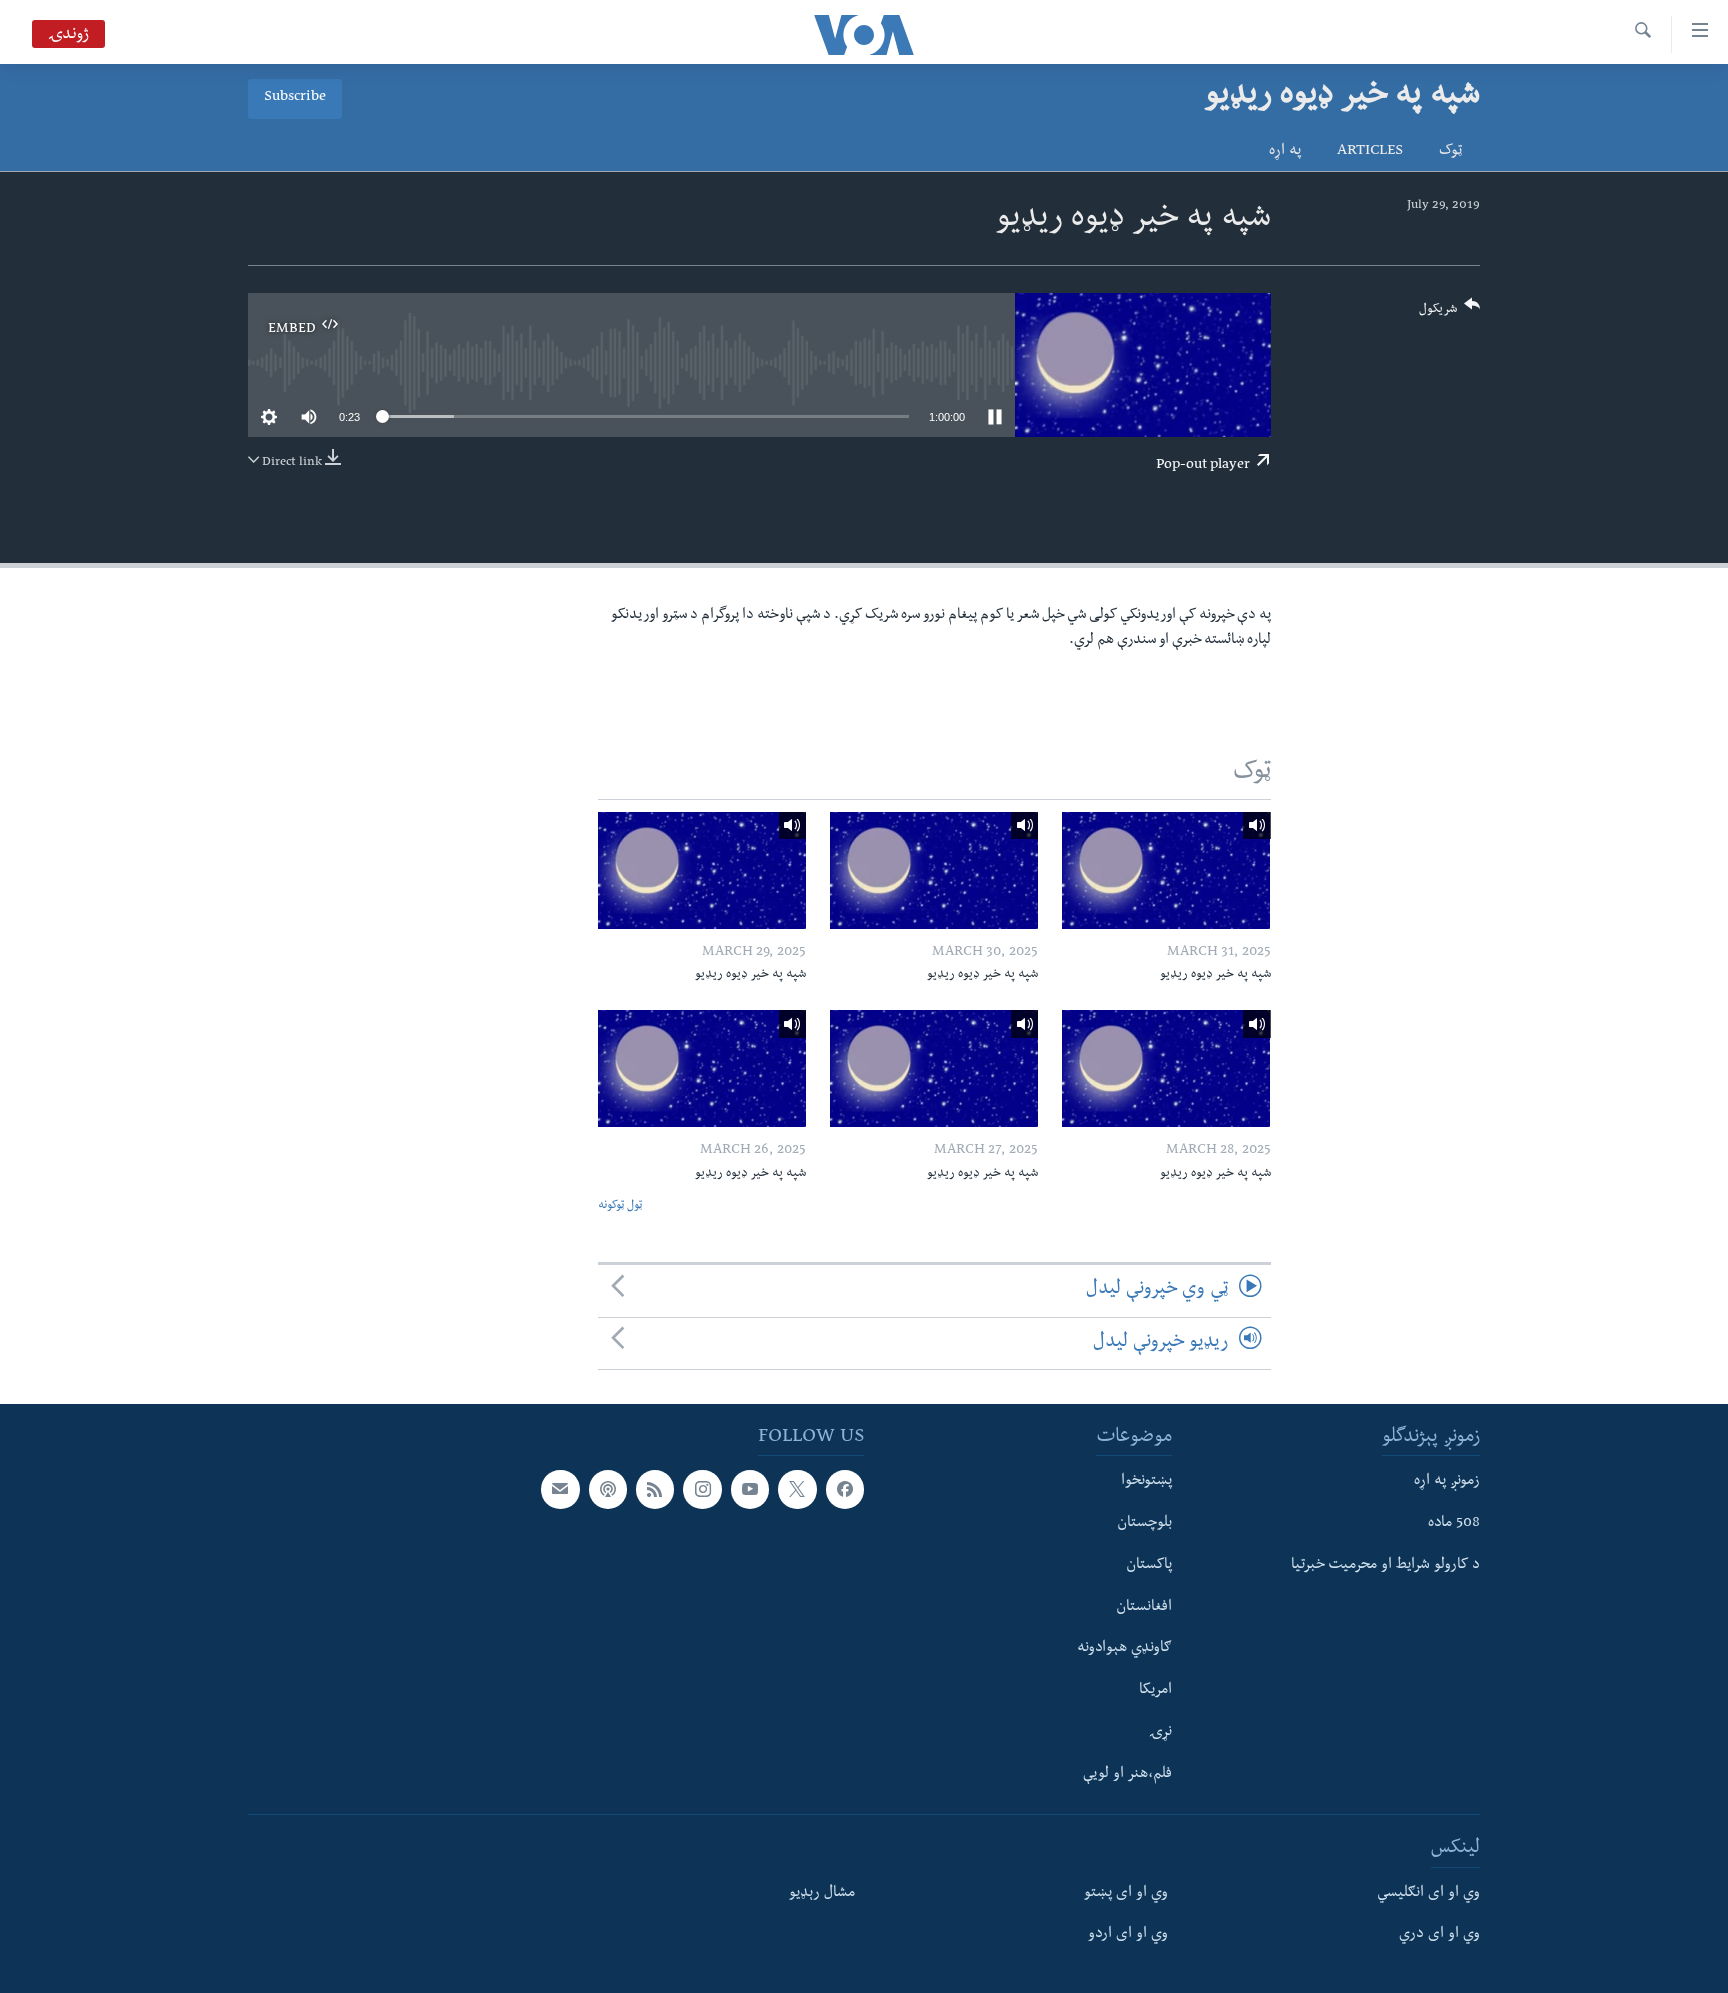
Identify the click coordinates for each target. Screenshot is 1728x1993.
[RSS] (655, 1489)
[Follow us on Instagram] (702, 1489)
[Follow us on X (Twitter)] (797, 1489)
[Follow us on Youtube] (750, 1489)
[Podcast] (608, 1489)
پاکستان (1149, 1566)
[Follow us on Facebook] (845, 1489)
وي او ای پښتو (1126, 1893)
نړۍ (1160, 1733)
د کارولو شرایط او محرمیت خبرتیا (1385, 1566)
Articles (1370, 152)
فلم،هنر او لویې (1127, 1774)
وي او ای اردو (1128, 1935)
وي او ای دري (1439, 1935)
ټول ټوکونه (620, 1206)
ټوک (1450, 152)
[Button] (1450, 313)
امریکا (1155, 1691)
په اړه (1285, 152)
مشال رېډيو (822, 1893)
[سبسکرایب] (560, 1489)
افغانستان (1144, 1607)
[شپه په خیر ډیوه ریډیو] (1166, 870)
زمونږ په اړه (1447, 1482)
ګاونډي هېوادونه (1124, 1649)
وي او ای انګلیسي (1428, 1893)
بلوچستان (1144, 1524)
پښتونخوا (1146, 1482)
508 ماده (1454, 1524)
